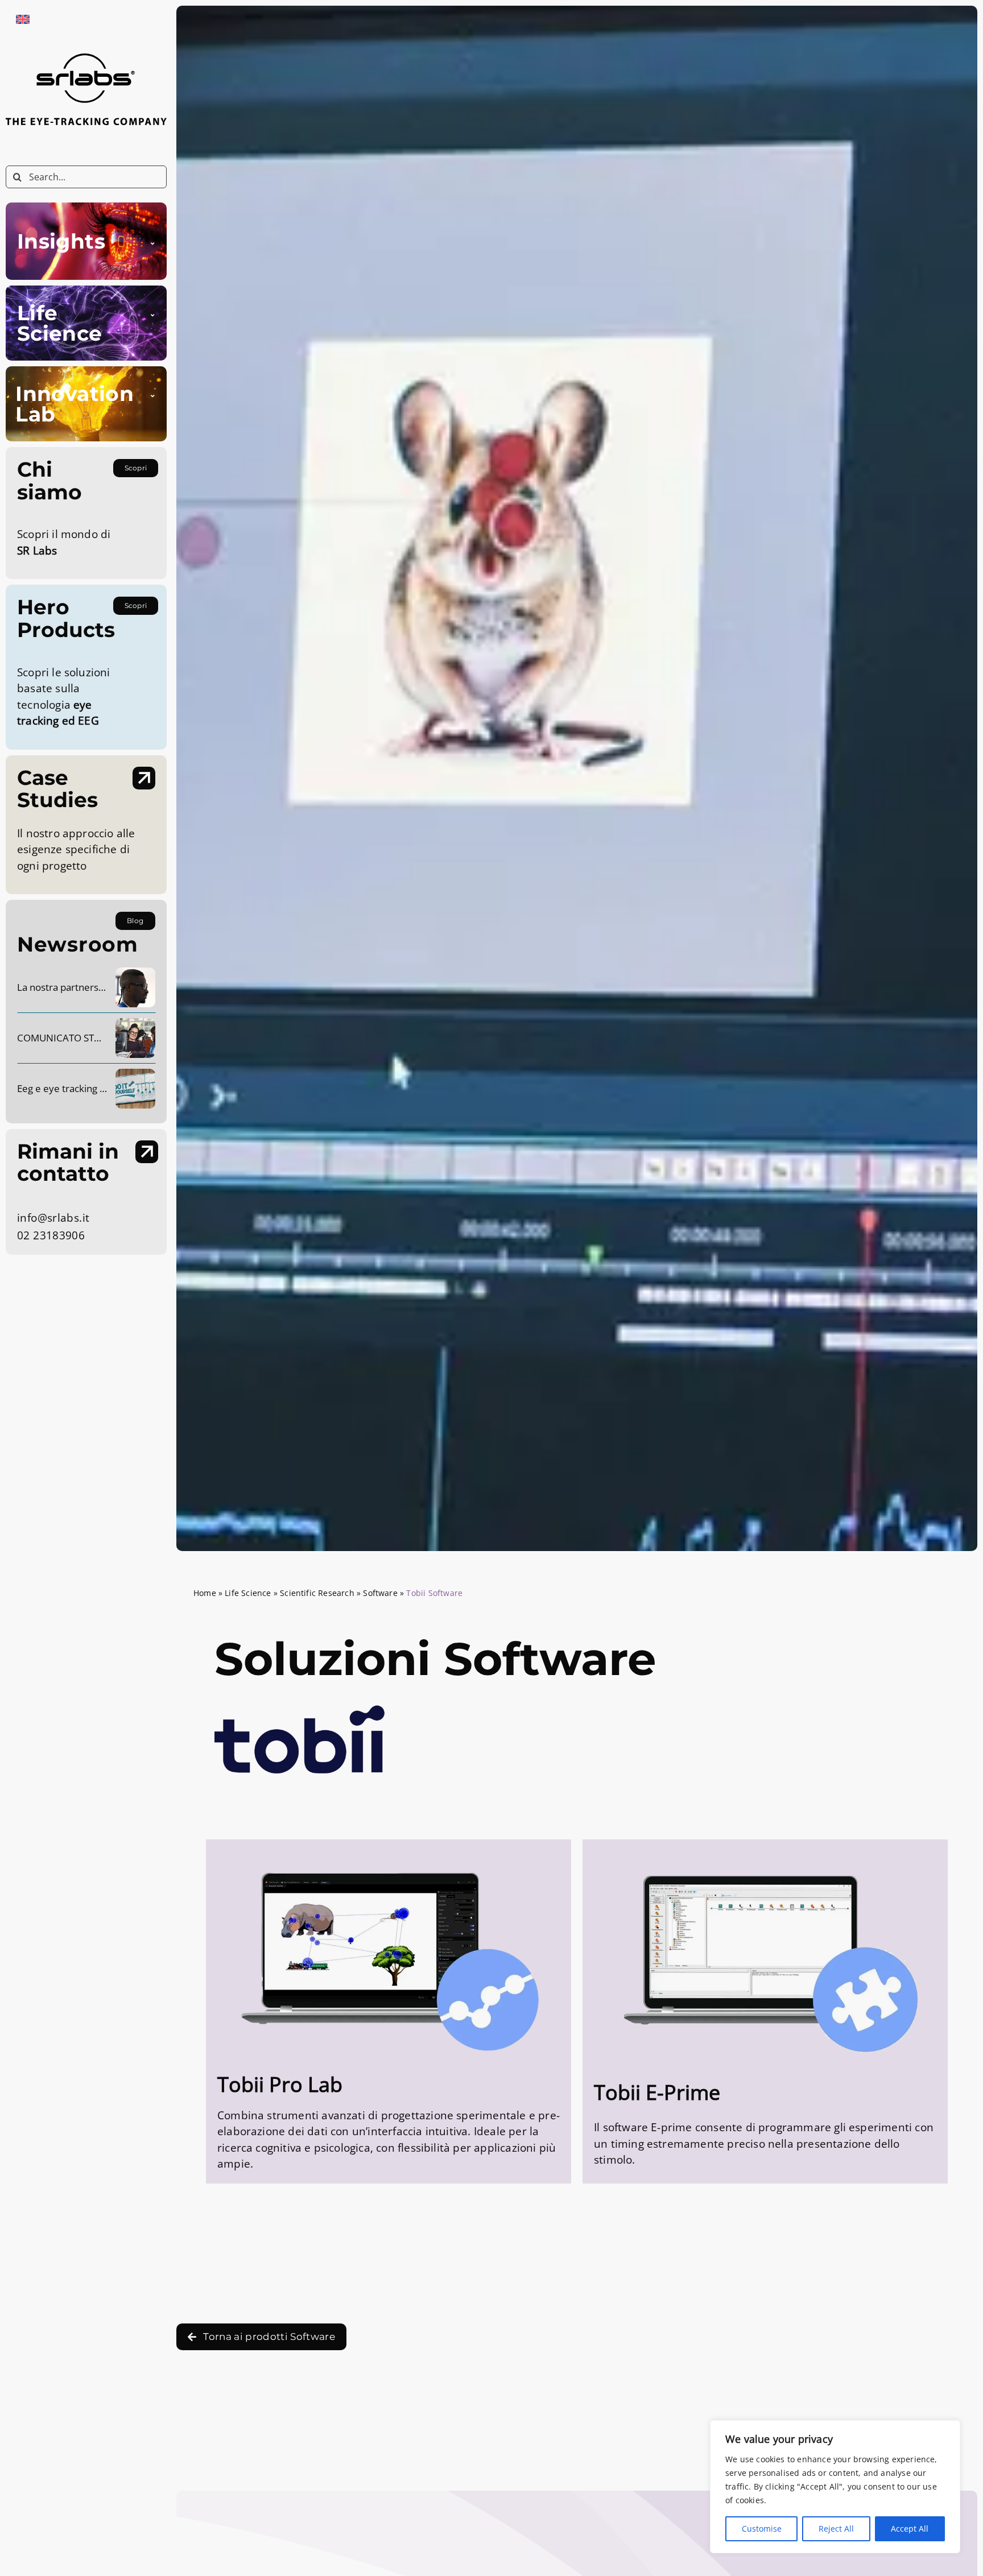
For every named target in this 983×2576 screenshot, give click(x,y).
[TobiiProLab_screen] (389, 1845)
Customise (762, 2529)
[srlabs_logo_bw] (86, 59)
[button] (86, 241)
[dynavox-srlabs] (135, 1023)
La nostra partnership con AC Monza (97, 987)
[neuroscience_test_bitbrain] (135, 1074)
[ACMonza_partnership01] (135, 973)
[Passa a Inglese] (23, 19)
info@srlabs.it (53, 1218)
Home (205, 1593)
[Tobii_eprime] (765, 1849)
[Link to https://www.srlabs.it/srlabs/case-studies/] (144, 778)
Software (380, 1593)
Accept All (910, 2529)
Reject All (836, 2529)
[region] (835, 2487)
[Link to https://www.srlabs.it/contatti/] (147, 1152)
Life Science (248, 1593)
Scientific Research (317, 1593)
